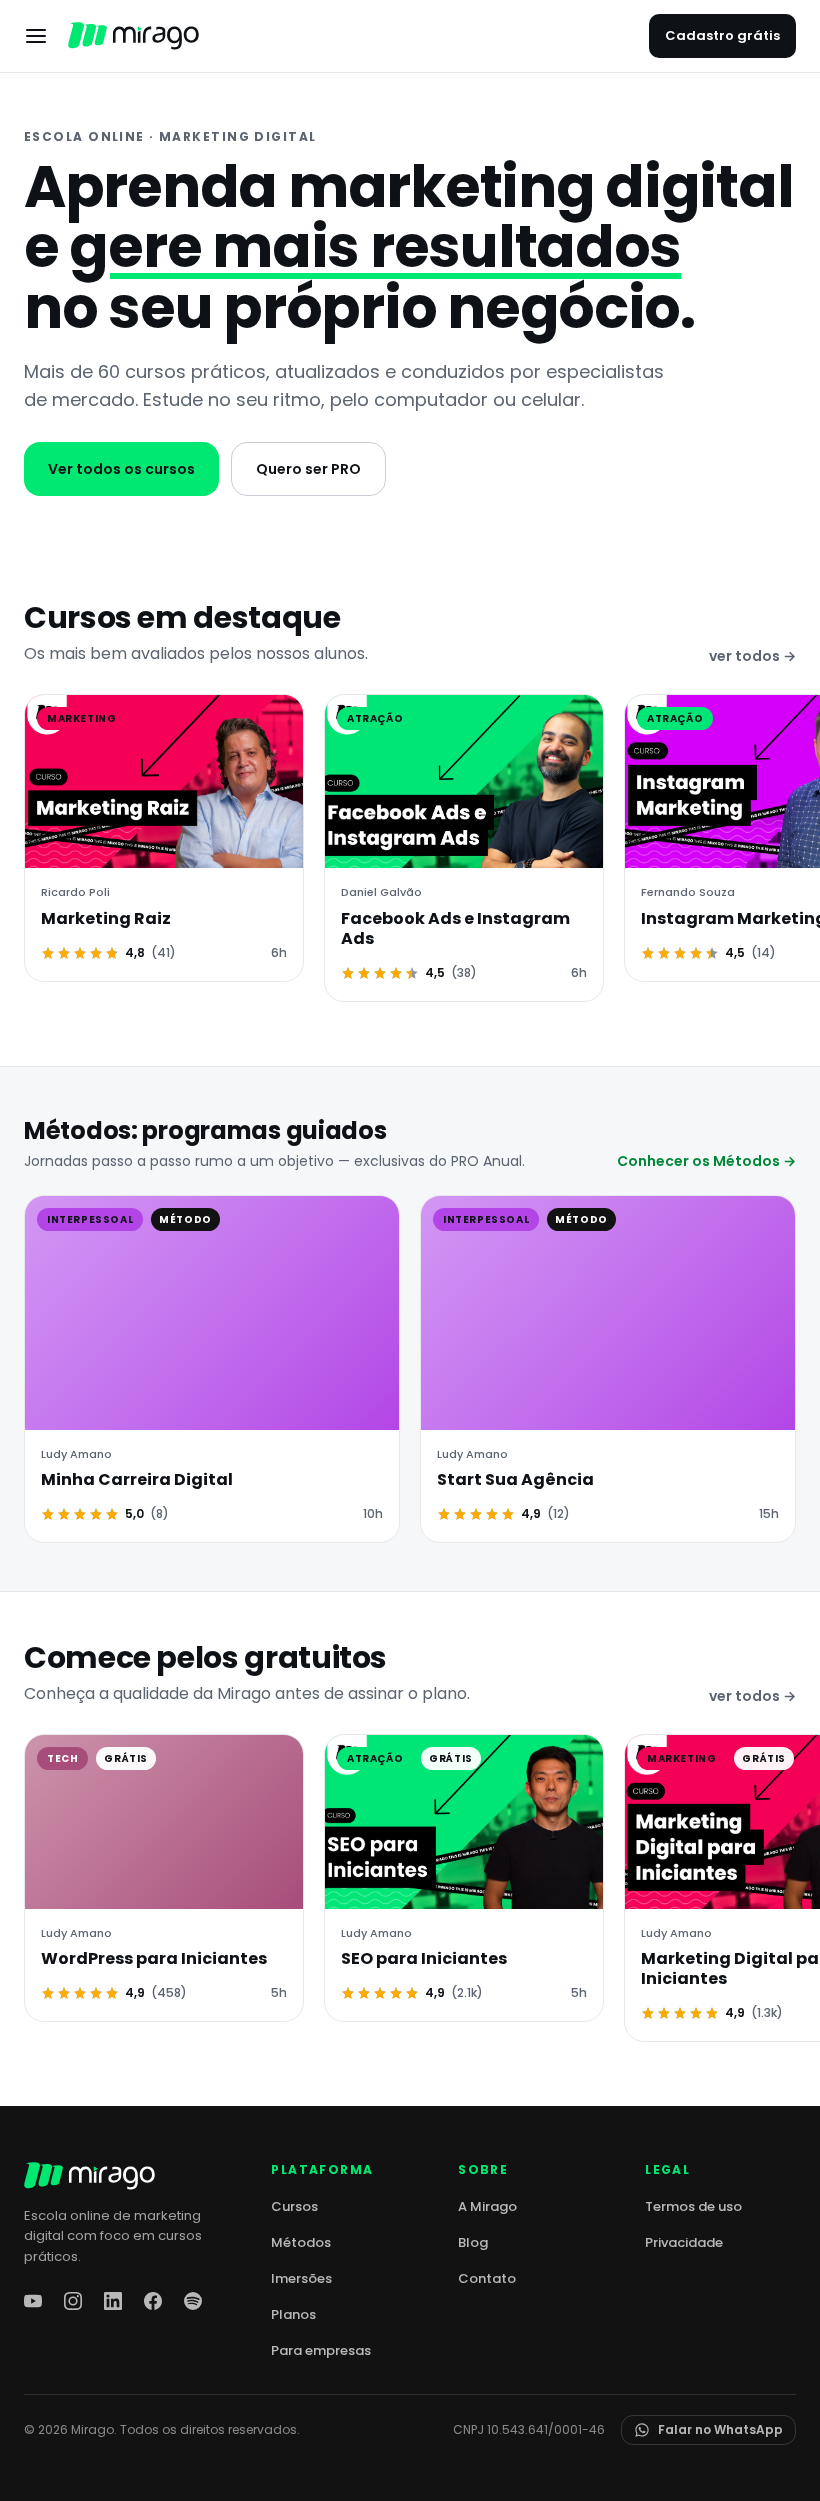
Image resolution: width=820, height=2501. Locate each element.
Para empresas (321, 2350)
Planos (293, 2314)
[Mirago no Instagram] (73, 2301)
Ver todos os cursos (121, 469)
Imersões (301, 2278)
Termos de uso (693, 2206)
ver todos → (752, 656)
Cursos (294, 2206)
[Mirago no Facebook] (153, 2301)
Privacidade (684, 2242)
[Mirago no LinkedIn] (113, 2301)
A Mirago (487, 2206)
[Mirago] (133, 36)
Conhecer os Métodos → (706, 1161)
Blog (473, 2242)
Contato (487, 2278)
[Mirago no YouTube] (33, 2301)
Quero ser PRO (308, 469)
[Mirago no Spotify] (193, 2301)
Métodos (301, 2242)
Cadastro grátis (722, 35)
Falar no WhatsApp (720, 2429)
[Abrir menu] (36, 36)
